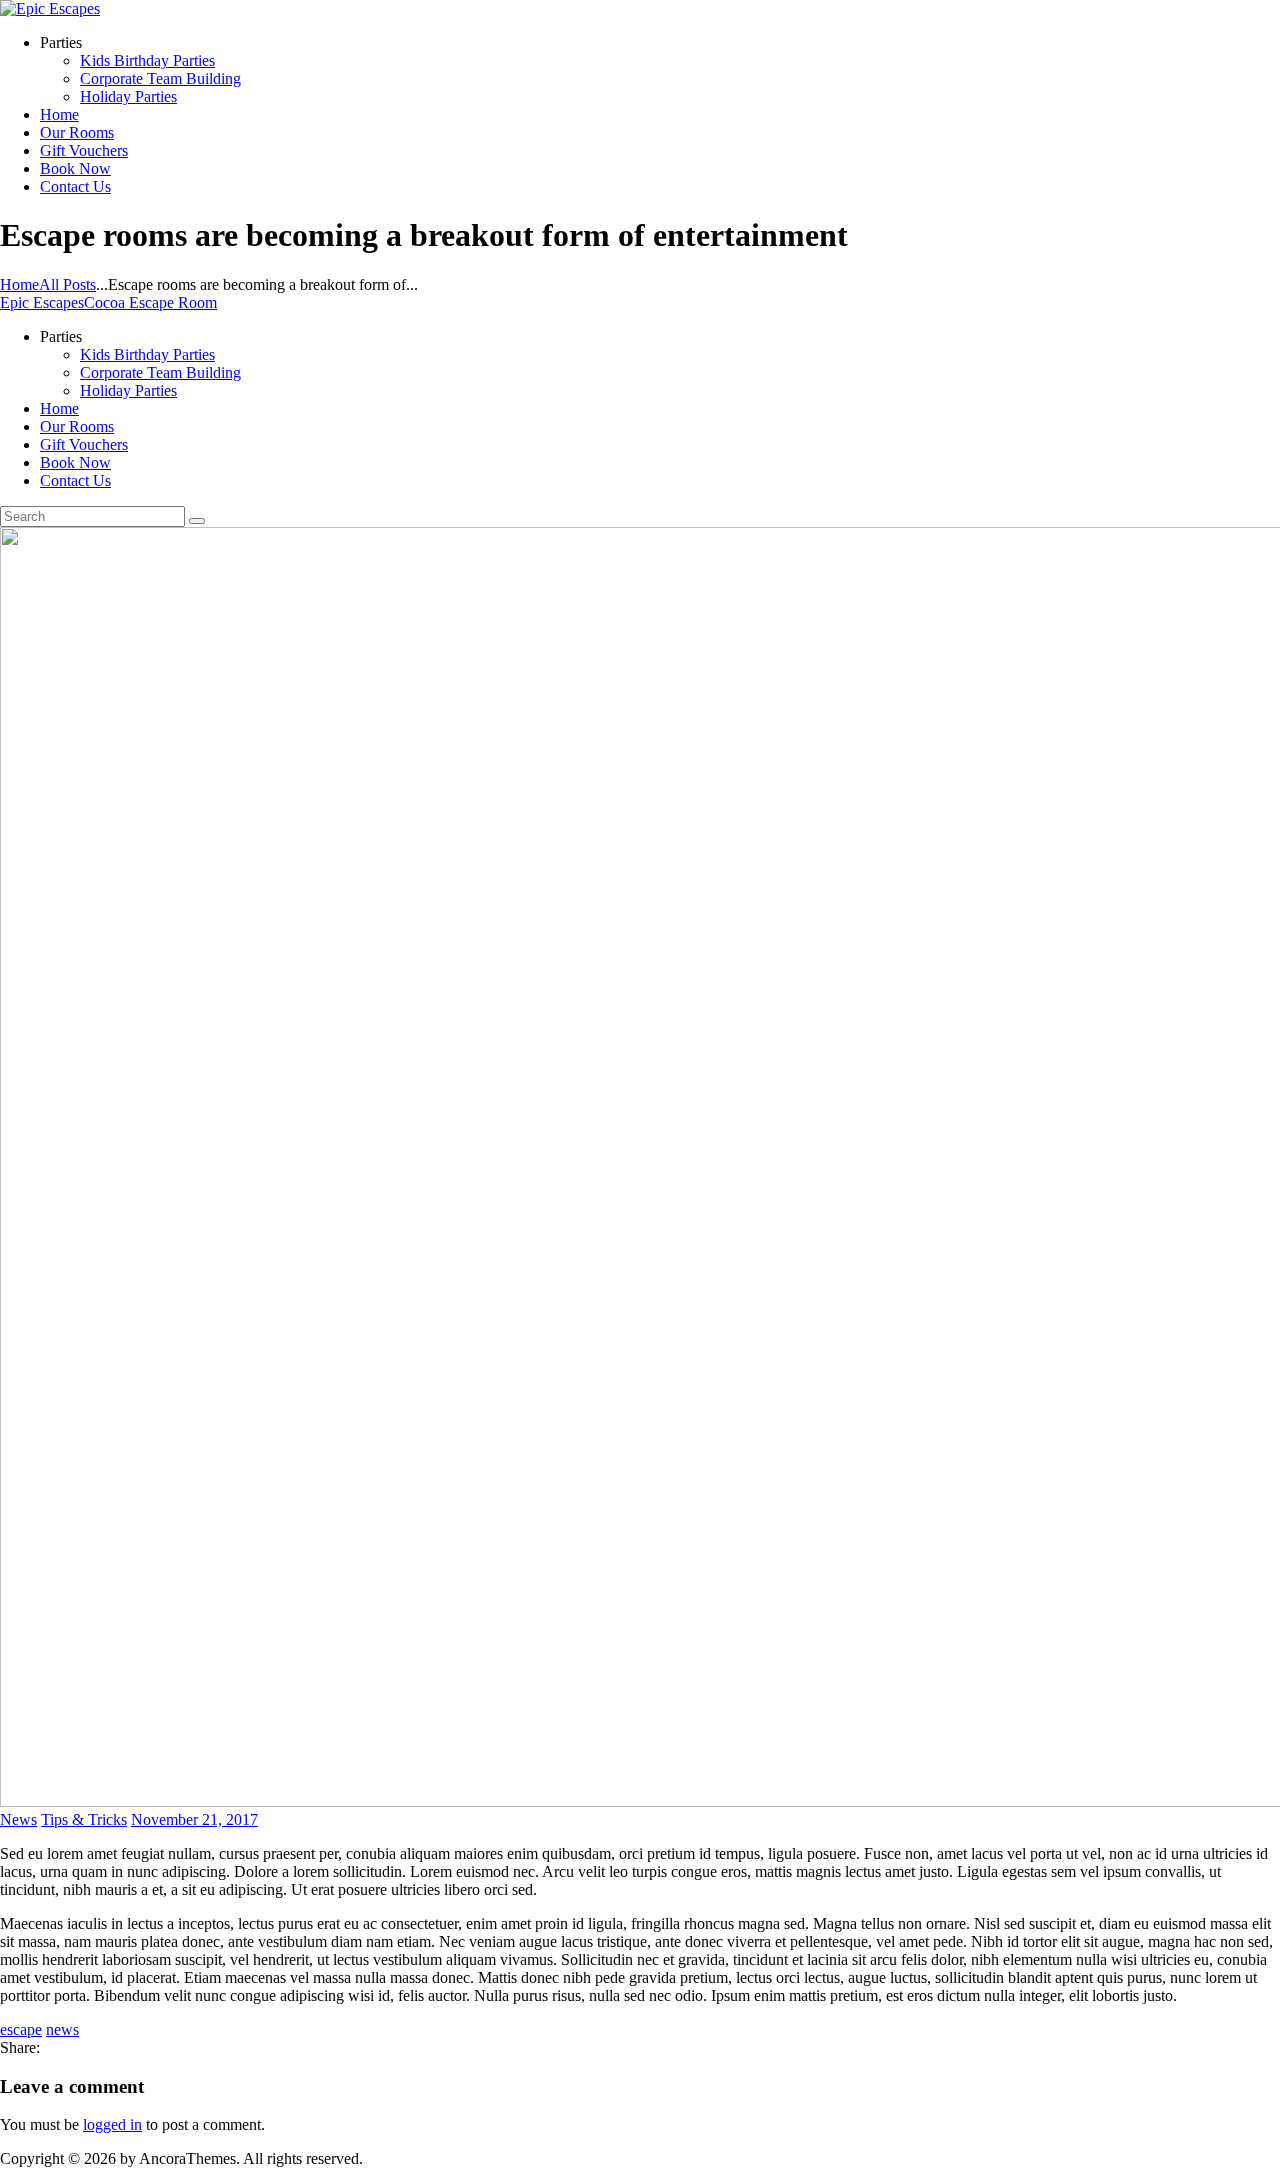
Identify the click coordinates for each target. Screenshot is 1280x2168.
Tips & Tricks (84, 1819)
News (18, 1819)
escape (21, 2029)
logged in (112, 2124)
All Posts (67, 284)
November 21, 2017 (194, 1819)
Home (19, 284)
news (62, 2029)
